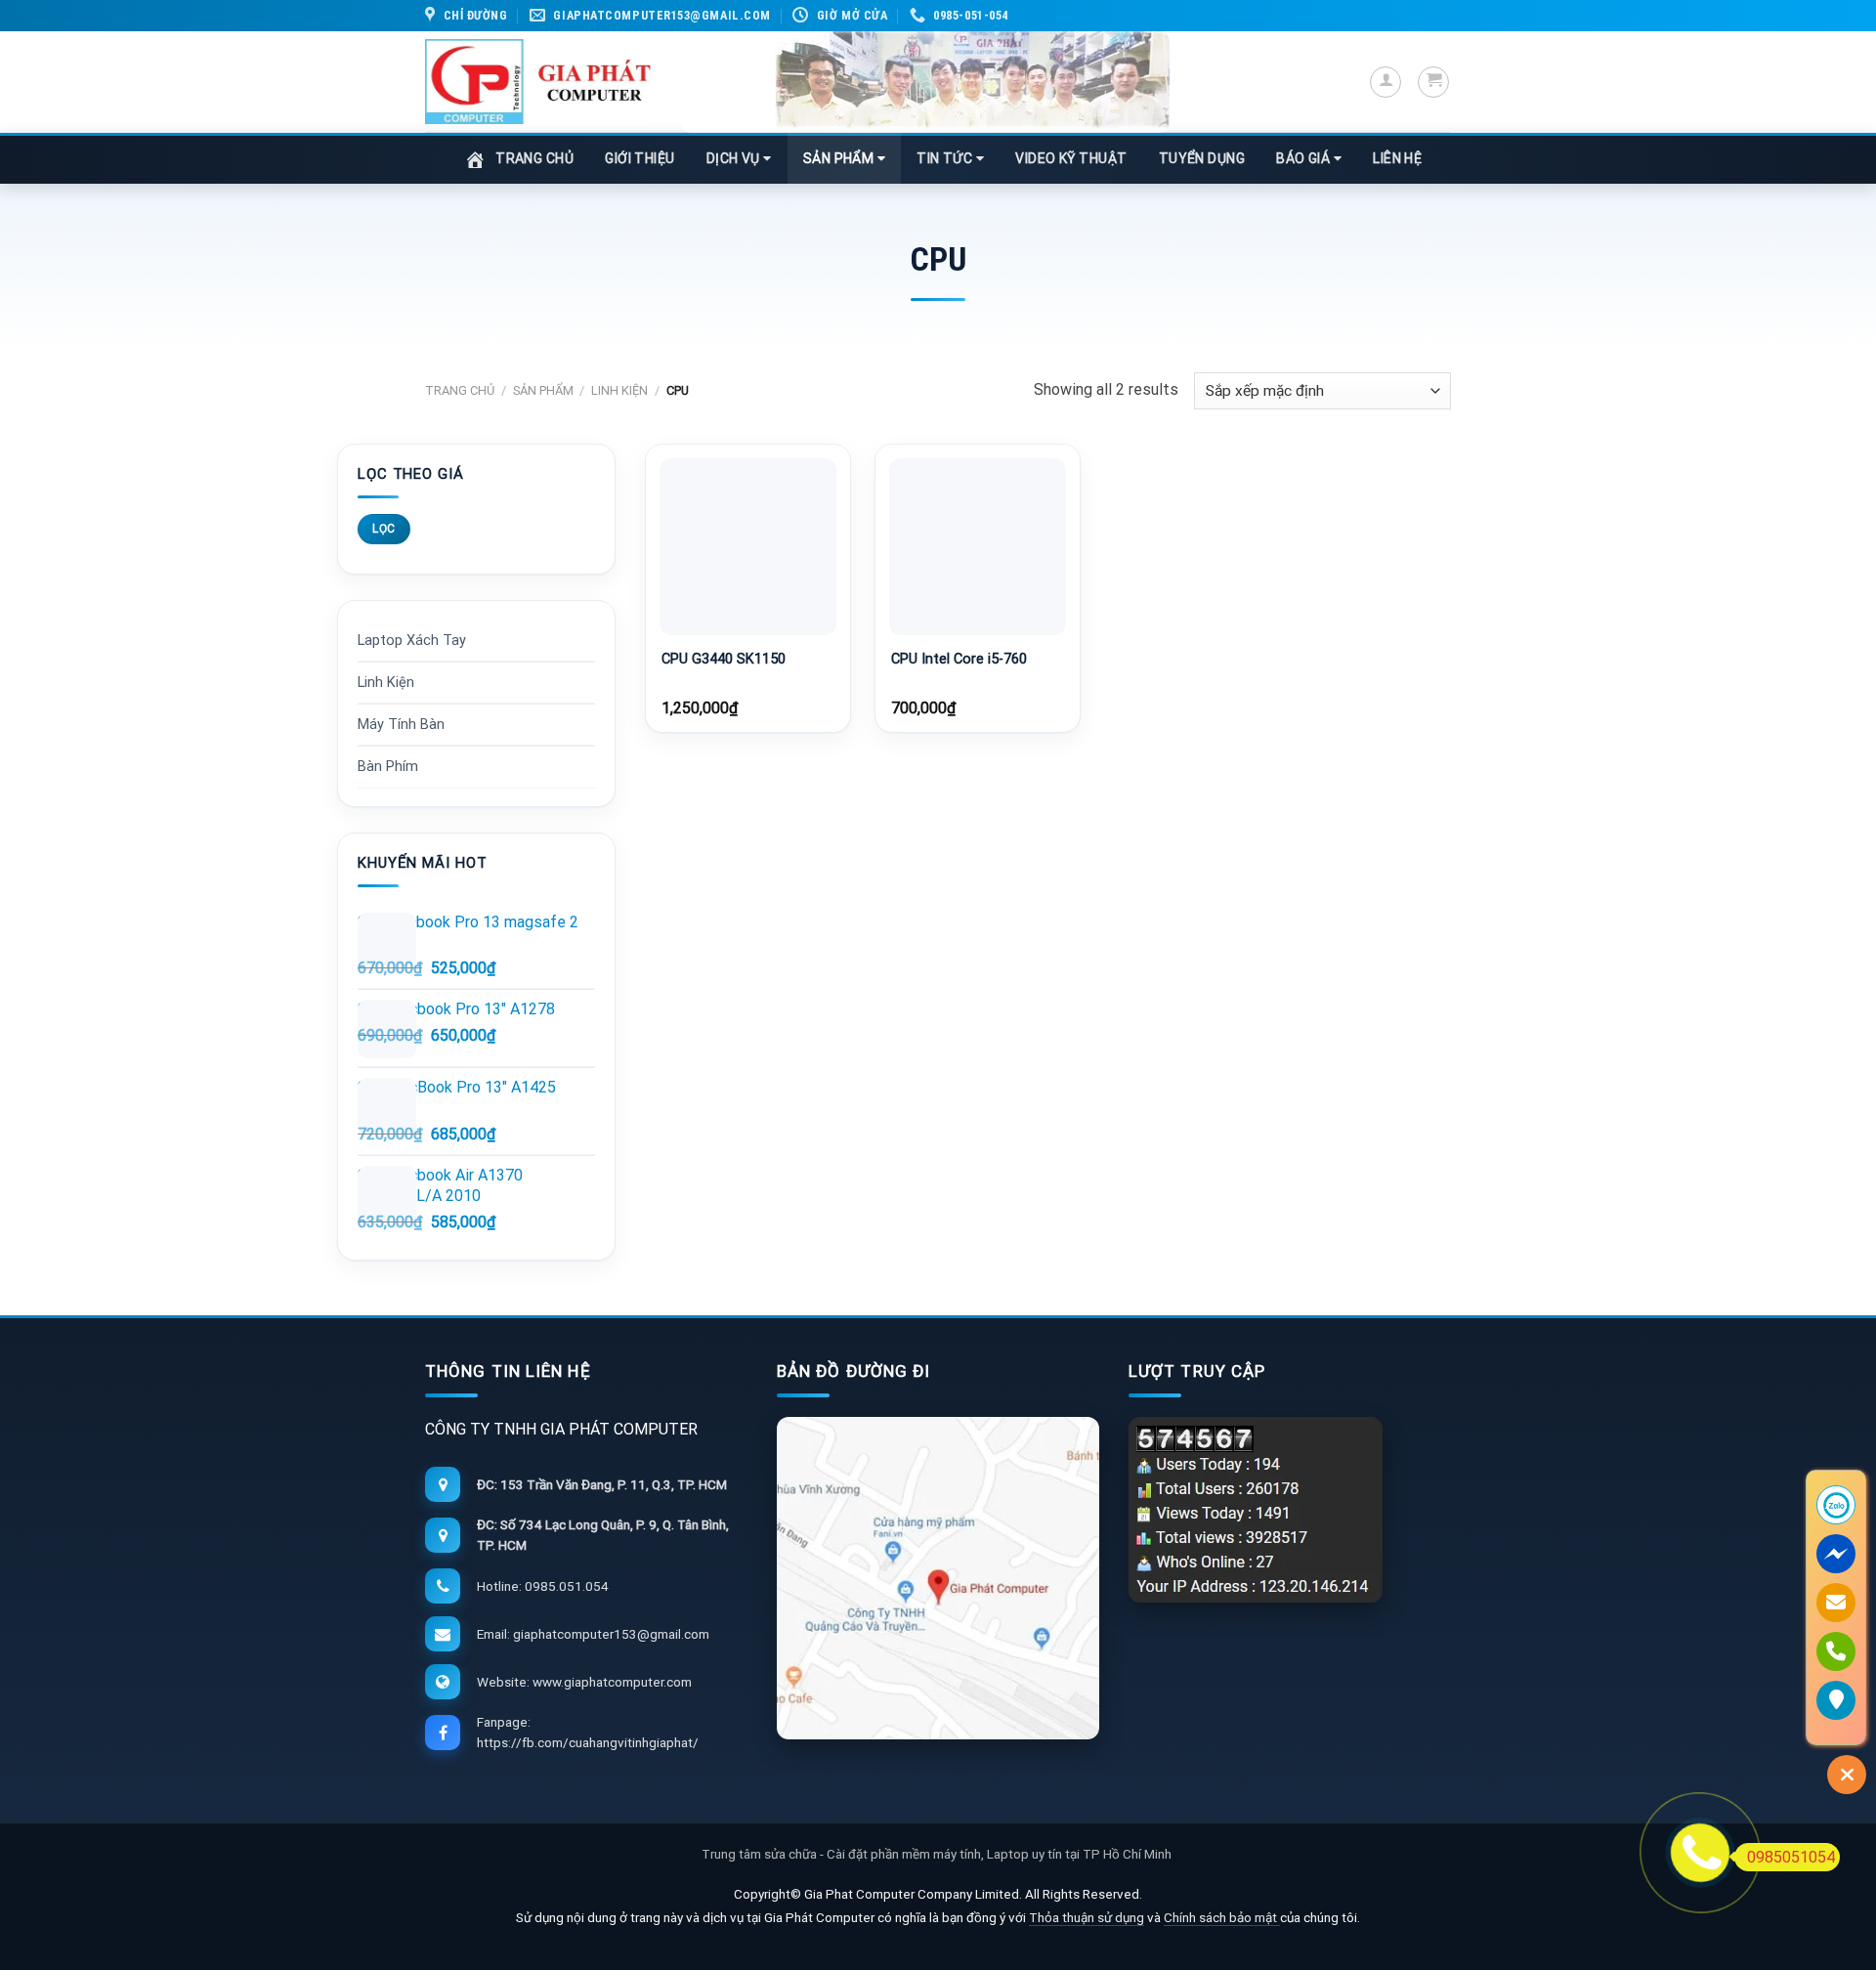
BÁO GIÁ (1305, 158)
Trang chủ (460, 390)
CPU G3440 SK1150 (724, 659)
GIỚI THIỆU (640, 158)
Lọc (384, 529)
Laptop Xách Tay (412, 641)
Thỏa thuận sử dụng (1087, 1917)
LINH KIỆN (619, 390)
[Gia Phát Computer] (925, 82)
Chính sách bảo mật (1222, 1917)
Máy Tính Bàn (401, 725)
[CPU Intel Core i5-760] (978, 547)
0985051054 (1791, 1857)
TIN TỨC (946, 158)
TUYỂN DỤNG (1202, 158)
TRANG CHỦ (534, 158)
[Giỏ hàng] (1433, 82)
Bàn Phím (388, 767)
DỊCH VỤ (735, 158)
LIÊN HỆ (1397, 158)
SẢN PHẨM (840, 158)
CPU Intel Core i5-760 (959, 659)
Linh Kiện (386, 683)
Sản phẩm (543, 390)
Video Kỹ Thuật (1071, 158)
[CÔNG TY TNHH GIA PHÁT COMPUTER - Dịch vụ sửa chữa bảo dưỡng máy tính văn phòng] (538, 82)
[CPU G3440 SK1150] (748, 547)
